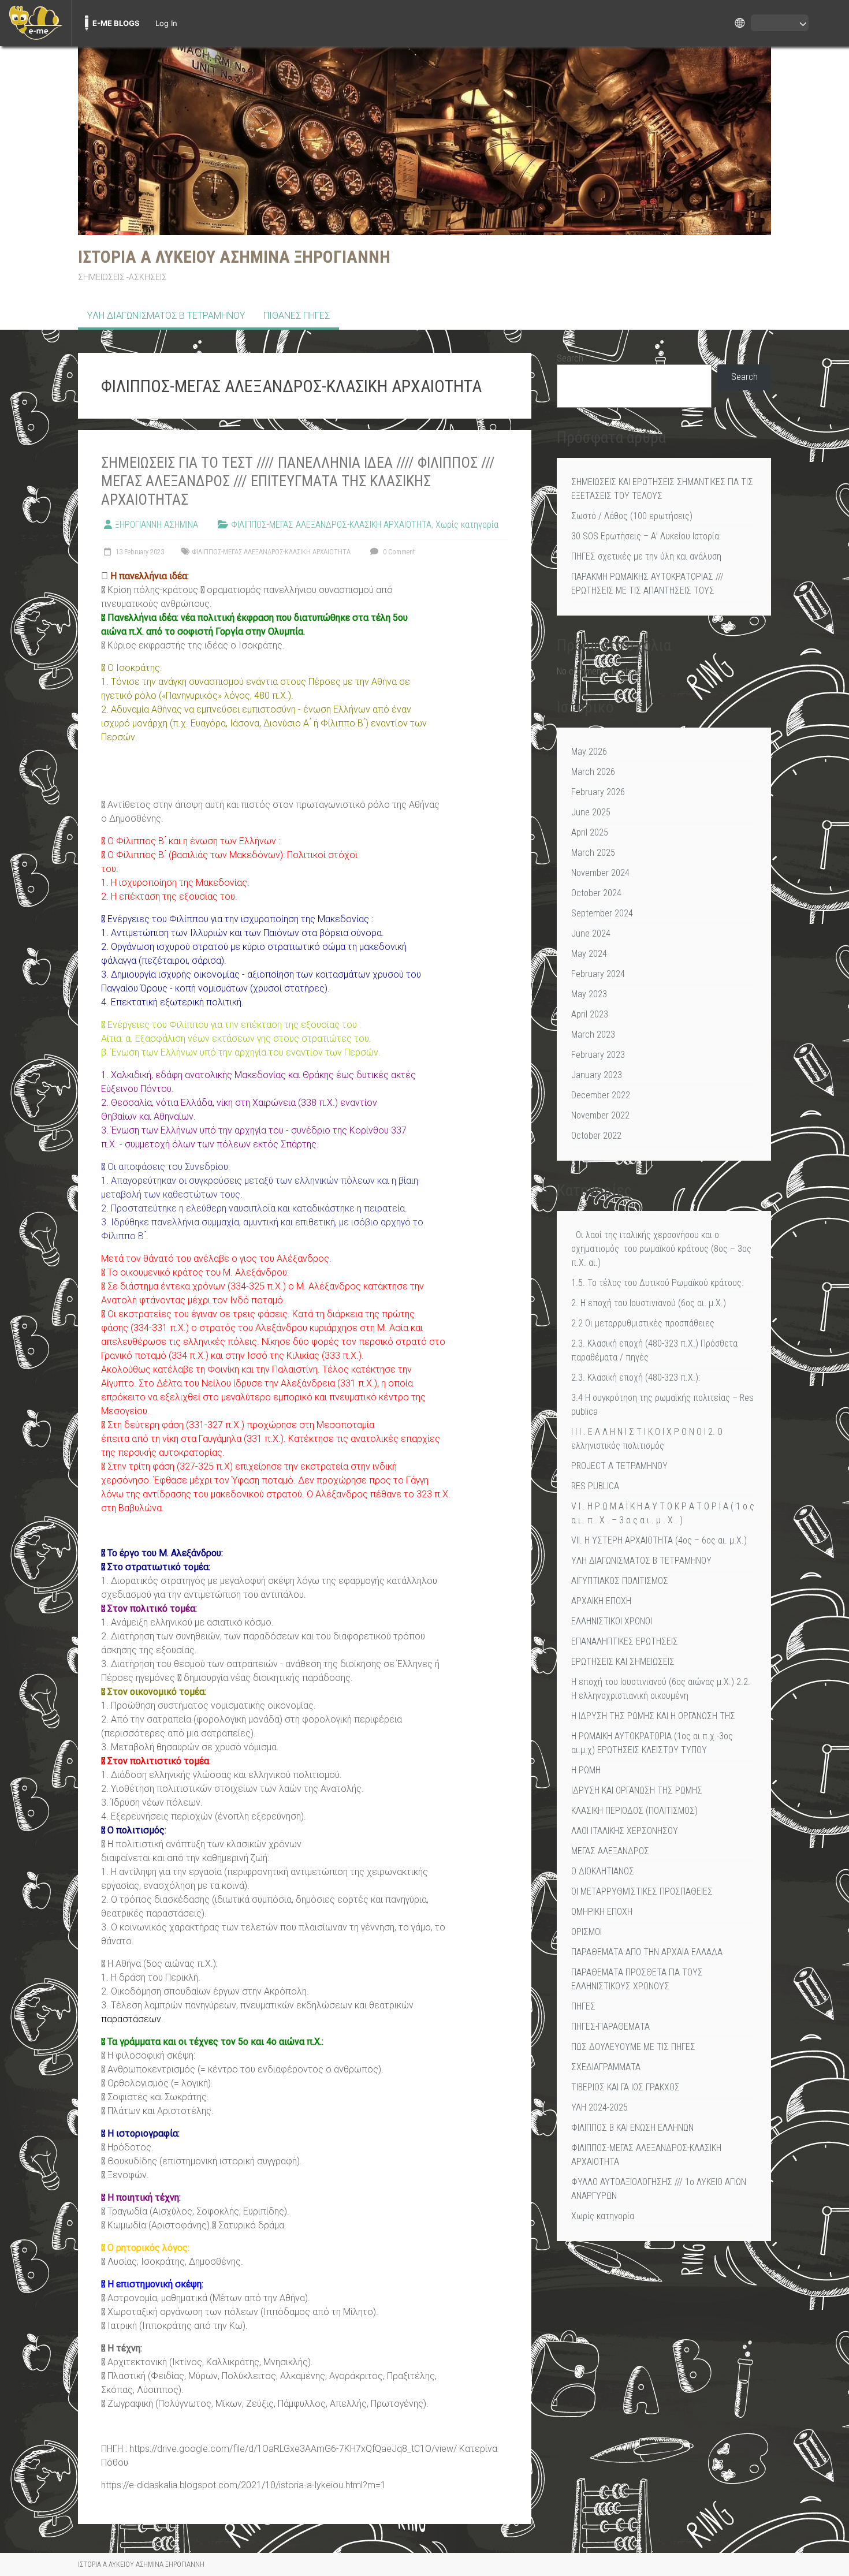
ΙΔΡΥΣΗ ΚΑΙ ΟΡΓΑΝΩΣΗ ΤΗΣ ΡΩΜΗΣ (637, 1790)
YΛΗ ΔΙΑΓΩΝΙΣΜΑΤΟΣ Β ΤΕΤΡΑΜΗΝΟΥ (166, 316)
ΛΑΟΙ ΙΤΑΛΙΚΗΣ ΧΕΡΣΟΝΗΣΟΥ (625, 1831)
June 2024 (591, 933)
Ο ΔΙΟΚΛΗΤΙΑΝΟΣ (603, 1871)
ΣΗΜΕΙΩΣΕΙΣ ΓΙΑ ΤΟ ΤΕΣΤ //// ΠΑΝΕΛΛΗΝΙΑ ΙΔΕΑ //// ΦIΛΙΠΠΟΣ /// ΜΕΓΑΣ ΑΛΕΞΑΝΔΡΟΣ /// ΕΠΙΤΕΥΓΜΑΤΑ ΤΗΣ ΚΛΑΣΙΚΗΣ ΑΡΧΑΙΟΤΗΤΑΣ (298, 481)
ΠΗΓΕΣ (583, 2006)
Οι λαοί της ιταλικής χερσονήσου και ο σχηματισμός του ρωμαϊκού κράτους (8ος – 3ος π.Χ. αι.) (661, 1249)
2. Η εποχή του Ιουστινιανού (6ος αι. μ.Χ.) (649, 1303)
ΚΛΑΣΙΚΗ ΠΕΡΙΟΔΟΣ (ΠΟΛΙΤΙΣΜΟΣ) (634, 1811)
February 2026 (598, 792)
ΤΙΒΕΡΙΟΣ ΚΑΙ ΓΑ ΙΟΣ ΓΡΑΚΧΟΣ (625, 2087)
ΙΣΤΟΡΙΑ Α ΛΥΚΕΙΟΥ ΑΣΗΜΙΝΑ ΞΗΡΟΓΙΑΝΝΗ (234, 257)
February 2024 (598, 974)
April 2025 (590, 832)
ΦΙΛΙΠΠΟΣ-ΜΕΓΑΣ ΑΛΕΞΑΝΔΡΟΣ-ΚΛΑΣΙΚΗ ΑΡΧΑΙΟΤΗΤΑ (331, 525)
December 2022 (601, 1095)
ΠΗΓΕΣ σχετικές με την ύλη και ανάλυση (646, 556)
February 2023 (598, 1055)
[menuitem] (36, 23)
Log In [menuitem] (166, 23)
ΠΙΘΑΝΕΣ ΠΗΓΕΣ (297, 316)
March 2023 (593, 1034)
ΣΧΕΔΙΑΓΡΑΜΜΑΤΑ (606, 2067)
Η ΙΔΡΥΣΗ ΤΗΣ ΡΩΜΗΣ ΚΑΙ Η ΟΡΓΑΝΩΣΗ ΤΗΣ (653, 1716)
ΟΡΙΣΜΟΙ (587, 1932)
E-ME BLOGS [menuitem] (116, 23)
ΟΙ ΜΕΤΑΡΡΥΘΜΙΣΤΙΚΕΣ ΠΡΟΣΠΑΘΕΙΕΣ (642, 1891)
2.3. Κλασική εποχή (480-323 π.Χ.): (636, 1378)
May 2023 (589, 994)
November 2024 (600, 873)
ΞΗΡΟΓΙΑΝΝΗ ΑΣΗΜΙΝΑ (157, 525)
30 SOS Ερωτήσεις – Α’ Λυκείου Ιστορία (645, 536)
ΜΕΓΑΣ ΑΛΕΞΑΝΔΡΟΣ (610, 1851)
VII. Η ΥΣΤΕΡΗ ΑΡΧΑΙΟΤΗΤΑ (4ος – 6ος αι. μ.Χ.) (659, 1540)
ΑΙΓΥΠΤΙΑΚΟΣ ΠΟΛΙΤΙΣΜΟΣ (620, 1581)
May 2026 (589, 752)
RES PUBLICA (595, 1486)
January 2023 (597, 1075)
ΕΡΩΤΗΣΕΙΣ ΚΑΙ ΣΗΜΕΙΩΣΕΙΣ (623, 1662)
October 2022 (596, 1136)
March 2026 (593, 772)
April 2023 (590, 1014)
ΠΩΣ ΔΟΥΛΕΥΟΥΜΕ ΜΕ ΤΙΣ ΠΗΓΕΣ (633, 2047)
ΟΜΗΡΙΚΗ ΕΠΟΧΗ (602, 1912)
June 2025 (591, 812)
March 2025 (593, 853)
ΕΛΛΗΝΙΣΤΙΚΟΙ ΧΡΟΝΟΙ (612, 1621)
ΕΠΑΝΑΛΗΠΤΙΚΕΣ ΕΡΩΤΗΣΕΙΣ (625, 1641)
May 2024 (589, 954)
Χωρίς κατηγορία (467, 525)
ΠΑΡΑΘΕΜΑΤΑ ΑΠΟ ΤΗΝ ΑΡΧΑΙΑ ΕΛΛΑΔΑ (647, 1952)
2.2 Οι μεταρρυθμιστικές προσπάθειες (643, 1323)
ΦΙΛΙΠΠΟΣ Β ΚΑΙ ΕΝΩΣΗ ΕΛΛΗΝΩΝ (632, 2128)
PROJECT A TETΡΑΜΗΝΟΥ (619, 1466)
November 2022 (600, 1115)
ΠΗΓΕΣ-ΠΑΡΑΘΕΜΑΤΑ (610, 2027)
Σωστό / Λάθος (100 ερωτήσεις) (632, 516)
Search (570, 358)
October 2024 (596, 893)
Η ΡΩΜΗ (586, 1770)
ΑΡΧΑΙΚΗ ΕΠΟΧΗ (601, 1601)
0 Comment (398, 552)
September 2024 (602, 913)
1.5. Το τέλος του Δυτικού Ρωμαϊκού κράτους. (658, 1283)
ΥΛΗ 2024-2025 (599, 2107)
